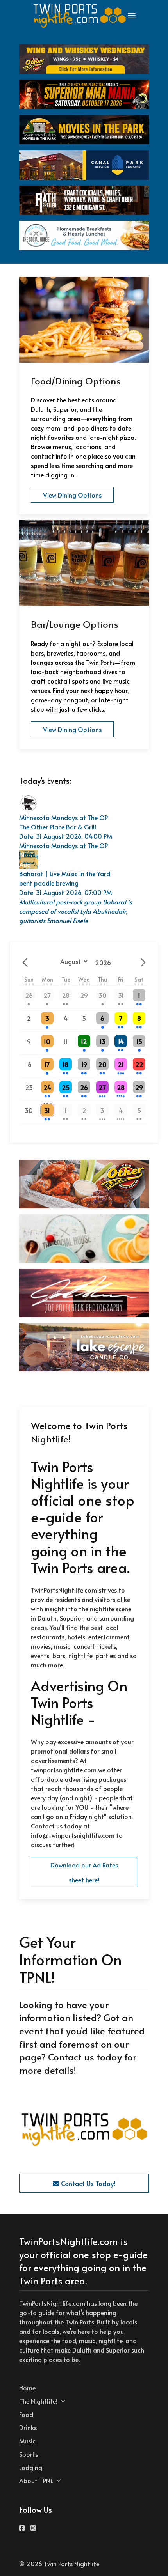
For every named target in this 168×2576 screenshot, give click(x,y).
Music (27, 2441)
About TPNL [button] (36, 2480)
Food (26, 2414)
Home (27, 2388)
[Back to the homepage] (80, 16)
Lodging (31, 2467)
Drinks (28, 2427)
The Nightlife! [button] (38, 2401)
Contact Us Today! (87, 2183)
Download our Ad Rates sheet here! (84, 1872)
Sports (29, 2454)
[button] (132, 16)
